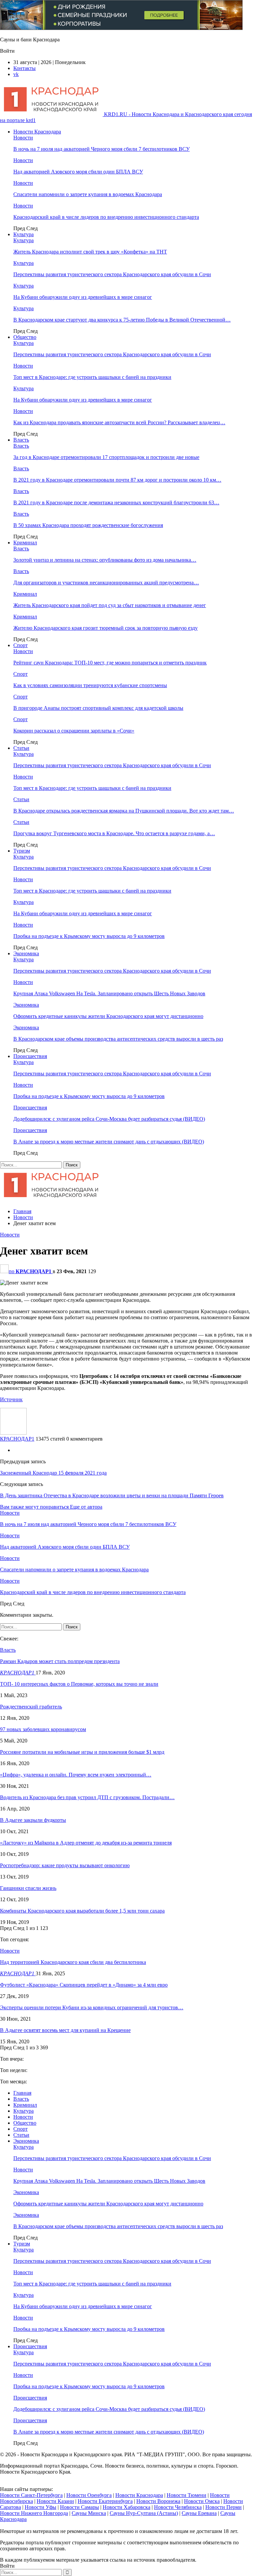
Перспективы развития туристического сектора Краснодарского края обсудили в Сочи (112, 274)
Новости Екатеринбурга (105, 2501)
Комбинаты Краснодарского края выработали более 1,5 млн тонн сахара (82, 1911)
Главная (22, 2093)
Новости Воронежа (158, 2501)
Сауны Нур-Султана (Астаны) (144, 2513)
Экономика (26, 953)
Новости (23, 138)
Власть (21, 440)
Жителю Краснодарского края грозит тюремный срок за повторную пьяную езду (105, 628)
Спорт (20, 645)
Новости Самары (79, 2507)
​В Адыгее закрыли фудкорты (33, 1820)
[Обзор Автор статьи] (13, 1433)
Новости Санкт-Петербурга (31, 2495)
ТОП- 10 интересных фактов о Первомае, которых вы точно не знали (79, 1684)
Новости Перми (223, 2507)
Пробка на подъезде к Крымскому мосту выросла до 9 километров (89, 936)
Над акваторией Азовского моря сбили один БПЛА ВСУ (78, 172)
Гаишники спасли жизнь (28, 1888)
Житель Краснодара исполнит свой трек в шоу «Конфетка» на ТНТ (90, 252)
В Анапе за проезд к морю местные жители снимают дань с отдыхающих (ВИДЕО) (109, 1142)
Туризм (22, 851)
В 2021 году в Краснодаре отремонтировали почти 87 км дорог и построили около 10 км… (117, 480)
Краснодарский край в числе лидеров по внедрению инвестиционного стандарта (106, 217)
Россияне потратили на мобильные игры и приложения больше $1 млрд (82, 1752)
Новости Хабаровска (126, 2507)
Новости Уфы (40, 2507)
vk (16, 74)
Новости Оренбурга (89, 2495)
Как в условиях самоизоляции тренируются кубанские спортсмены (90, 685)
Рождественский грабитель (31, 1707)
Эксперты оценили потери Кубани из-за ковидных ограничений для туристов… (92, 2007)
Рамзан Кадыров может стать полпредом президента (60, 1661)
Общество (25, 337)
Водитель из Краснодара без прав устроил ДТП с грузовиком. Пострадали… (87, 1797)
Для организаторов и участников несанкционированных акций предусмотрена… (106, 583)
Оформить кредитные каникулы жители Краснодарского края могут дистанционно (108, 1016)
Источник (11, 1399)
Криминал (25, 543)
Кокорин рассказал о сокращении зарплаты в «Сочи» (74, 731)
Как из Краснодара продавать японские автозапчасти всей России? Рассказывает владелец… (119, 422)
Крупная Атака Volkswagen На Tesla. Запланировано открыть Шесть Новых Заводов (109, 993)
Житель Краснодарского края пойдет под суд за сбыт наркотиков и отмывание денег (110, 605)
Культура (23, 234)
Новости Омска (202, 2501)
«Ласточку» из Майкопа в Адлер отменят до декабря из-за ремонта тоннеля (86, 1843)
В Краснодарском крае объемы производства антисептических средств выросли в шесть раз (118, 1039)
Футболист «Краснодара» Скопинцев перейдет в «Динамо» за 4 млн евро (84, 1985)
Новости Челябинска (178, 2507)
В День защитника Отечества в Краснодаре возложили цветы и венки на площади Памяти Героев (112, 1495)
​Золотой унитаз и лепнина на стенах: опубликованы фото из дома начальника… (105, 560)
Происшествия (30, 1056)
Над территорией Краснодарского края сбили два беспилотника (73, 1962)
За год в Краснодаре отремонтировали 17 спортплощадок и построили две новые (106, 457)
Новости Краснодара (37, 132)
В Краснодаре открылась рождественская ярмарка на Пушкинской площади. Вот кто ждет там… (124, 811)
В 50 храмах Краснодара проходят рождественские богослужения (88, 525)
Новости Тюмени (186, 2495)
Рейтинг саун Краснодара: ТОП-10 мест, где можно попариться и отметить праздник (110, 663)
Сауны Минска (89, 2513)
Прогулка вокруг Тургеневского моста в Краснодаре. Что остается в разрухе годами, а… (114, 833)
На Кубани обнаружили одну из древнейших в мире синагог (83, 297)
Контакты (24, 68)
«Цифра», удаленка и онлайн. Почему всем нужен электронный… (76, 1775)
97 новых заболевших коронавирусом (43, 1729)
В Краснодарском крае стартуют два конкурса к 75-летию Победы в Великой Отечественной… (122, 320)
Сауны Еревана (199, 2513)
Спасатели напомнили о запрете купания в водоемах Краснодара (88, 194)
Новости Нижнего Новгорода (34, 2513)
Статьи (21, 748)
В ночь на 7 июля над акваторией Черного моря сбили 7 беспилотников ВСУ (101, 149)
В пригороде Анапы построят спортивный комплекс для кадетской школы (98, 708)
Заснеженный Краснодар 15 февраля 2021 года (53, 1473)
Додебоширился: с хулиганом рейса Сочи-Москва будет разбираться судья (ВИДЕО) (109, 1119)
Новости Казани (55, 2501)
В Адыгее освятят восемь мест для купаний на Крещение (65, 2030)
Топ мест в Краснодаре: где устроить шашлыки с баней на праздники (92, 377)
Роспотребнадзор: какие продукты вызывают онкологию (65, 1865)
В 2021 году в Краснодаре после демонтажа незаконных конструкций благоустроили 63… (116, 502)
